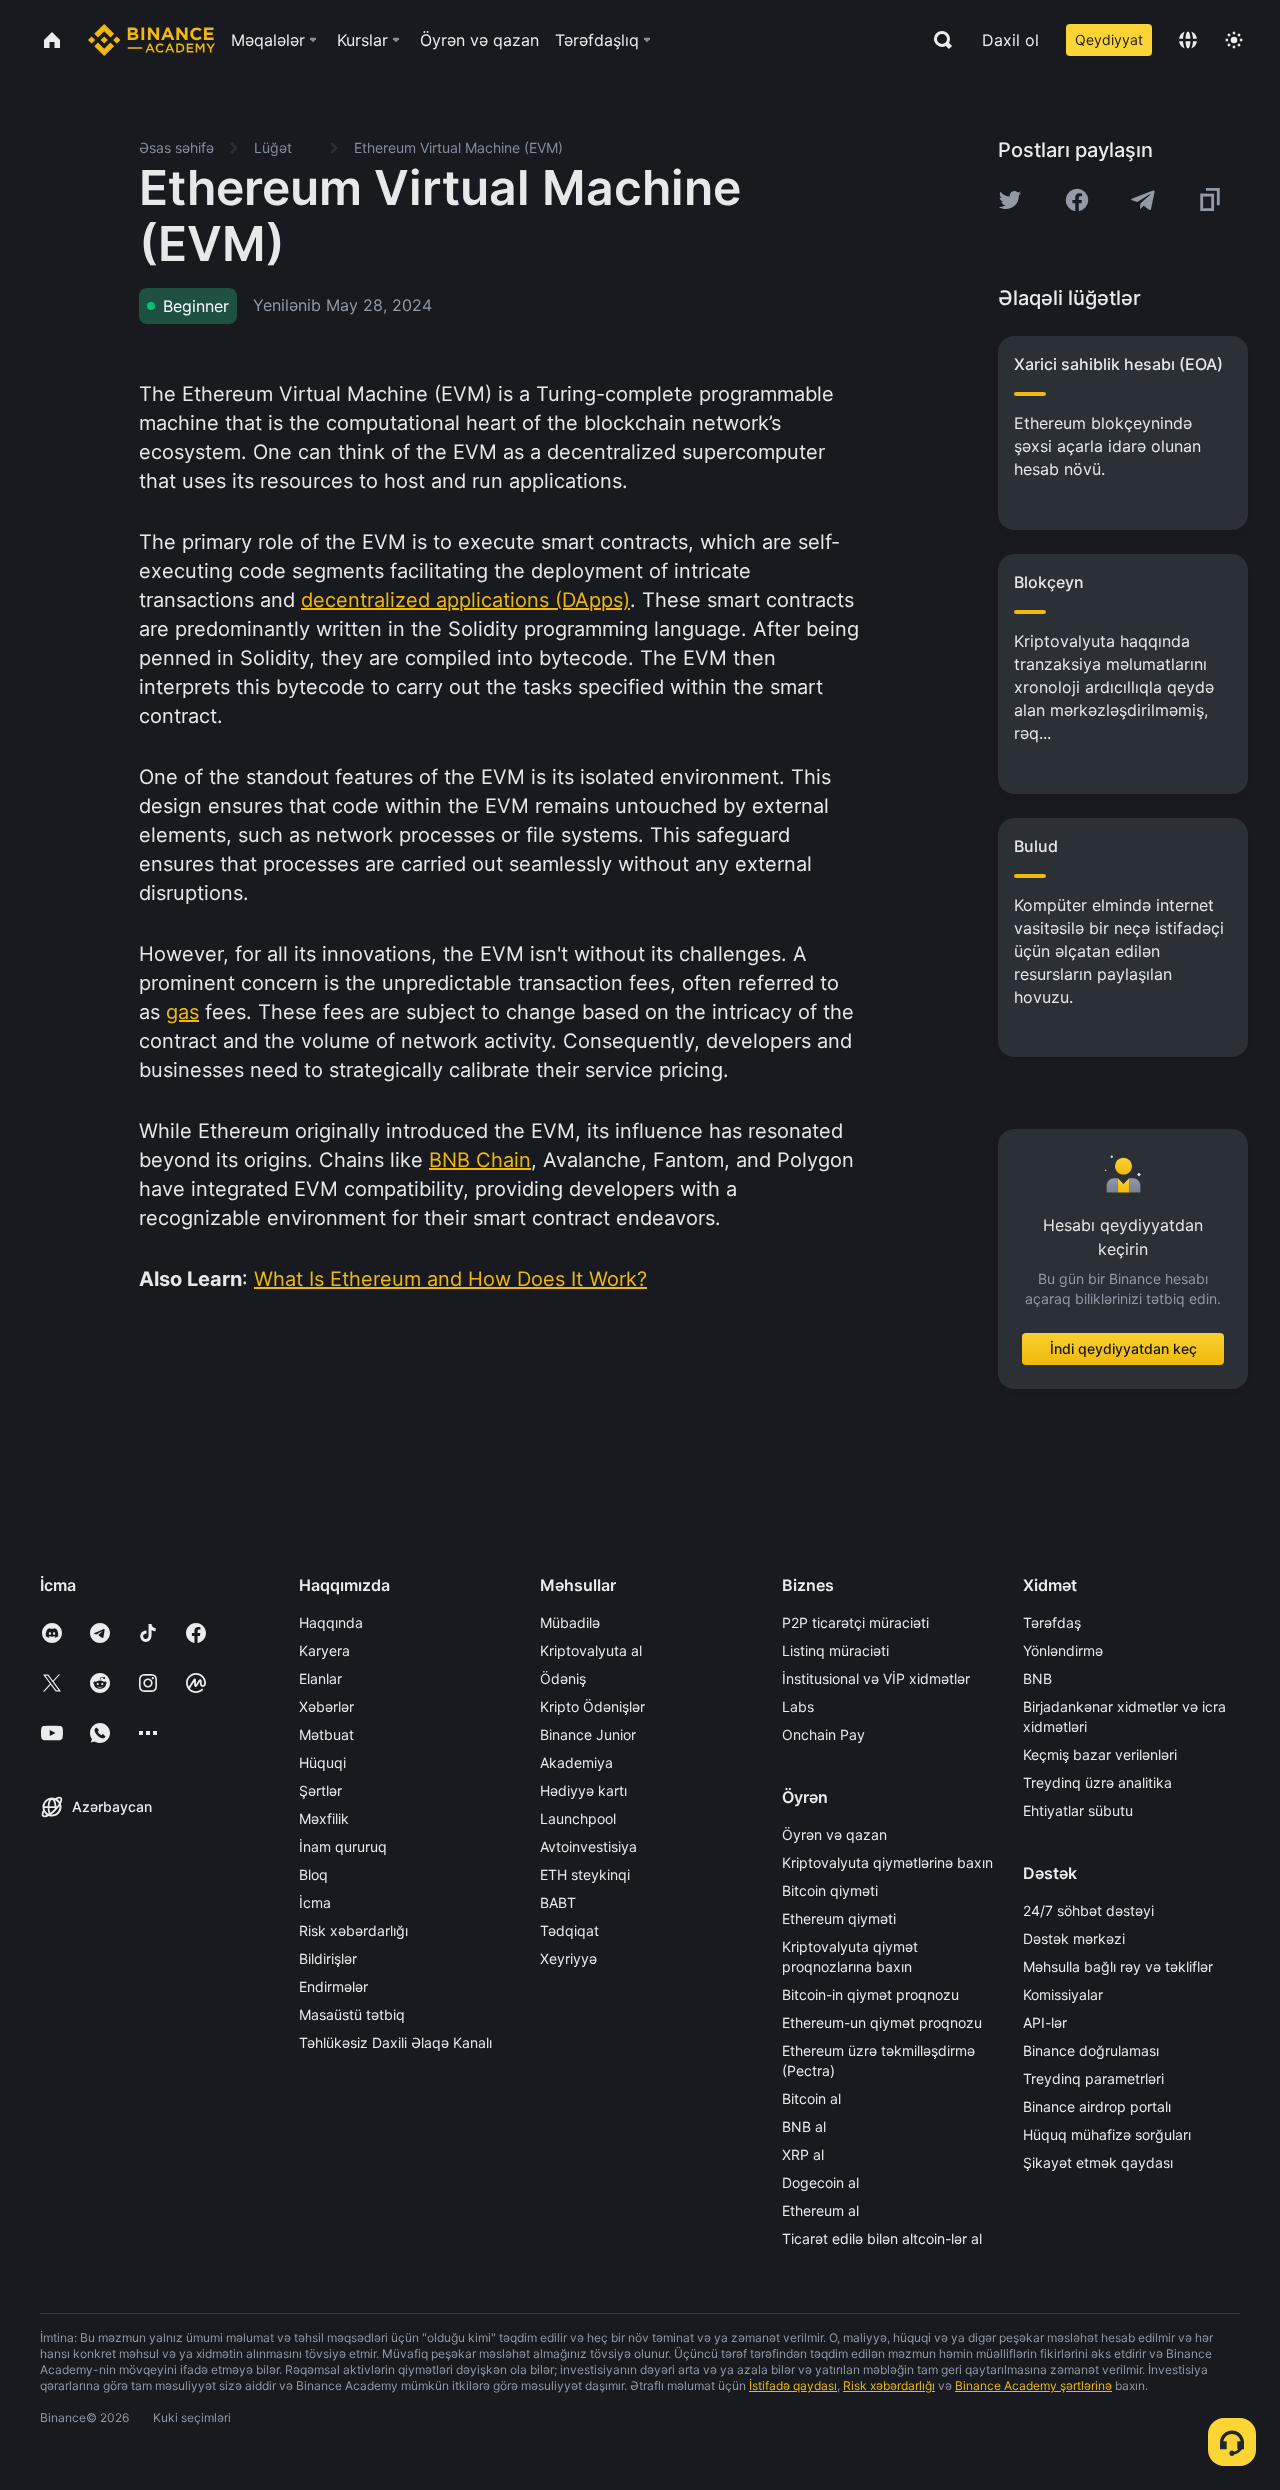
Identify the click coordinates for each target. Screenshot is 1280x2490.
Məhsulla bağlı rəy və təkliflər (1118, 1966)
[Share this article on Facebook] (1077, 200)
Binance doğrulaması (1091, 2050)
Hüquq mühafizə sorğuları (1107, 2134)
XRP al (803, 2154)
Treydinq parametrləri (1093, 2078)
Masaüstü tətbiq (352, 2014)
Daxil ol (1010, 40)
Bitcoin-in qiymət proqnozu (870, 1994)
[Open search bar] (937, 40)
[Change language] (1188, 40)
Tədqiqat (569, 1930)
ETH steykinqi (585, 1874)
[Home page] (151, 40)
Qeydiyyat (1109, 39)
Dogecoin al (820, 2182)
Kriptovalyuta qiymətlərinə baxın (887, 1862)
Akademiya (576, 1762)
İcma (315, 1902)
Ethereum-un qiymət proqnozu (882, 2022)
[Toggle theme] (1234, 40)
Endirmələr (333, 1986)
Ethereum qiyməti (839, 1918)
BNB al (804, 2126)
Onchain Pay (823, 1734)
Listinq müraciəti (835, 1650)
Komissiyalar (1063, 1994)
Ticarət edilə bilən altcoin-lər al (882, 2238)
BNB (1037, 1678)
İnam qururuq (343, 1846)
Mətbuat (326, 1734)
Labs (798, 1706)
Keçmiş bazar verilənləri (1100, 1754)
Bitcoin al (811, 2098)
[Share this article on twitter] (1010, 200)
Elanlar (320, 1678)
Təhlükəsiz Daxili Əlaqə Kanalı (395, 2042)
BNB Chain (480, 1160)
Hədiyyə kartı (583, 1790)
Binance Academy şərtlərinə (1033, 2385)
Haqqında (331, 1622)
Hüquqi (322, 1762)
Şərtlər (320, 1790)
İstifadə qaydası (793, 2385)
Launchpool (578, 1818)
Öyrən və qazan (834, 1834)
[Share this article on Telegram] (1143, 200)
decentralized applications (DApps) (465, 600)
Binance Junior (588, 1734)
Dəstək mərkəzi (1074, 1938)
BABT (558, 1902)
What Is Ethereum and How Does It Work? (450, 1279)
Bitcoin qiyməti (830, 1890)
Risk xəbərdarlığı (353, 1930)
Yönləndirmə (1063, 1650)
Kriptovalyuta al (591, 1650)
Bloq (313, 1874)
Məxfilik (324, 1818)
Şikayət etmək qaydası (1098, 2162)
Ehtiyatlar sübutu (1078, 1810)
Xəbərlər (326, 1706)
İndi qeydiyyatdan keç (1123, 1348)
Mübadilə (570, 1622)
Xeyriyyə (568, 1958)
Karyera (324, 1650)
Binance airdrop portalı (1097, 2106)
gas (182, 1012)
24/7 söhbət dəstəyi (1088, 1910)
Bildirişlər (328, 1958)
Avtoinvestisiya (588, 1846)
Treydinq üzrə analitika (1097, 1782)
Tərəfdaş (1052, 1622)
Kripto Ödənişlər (592, 1706)
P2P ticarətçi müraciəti (855, 1622)
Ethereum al (820, 2210)
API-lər (1045, 2022)
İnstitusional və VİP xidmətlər (876, 1678)
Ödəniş (563, 1678)
